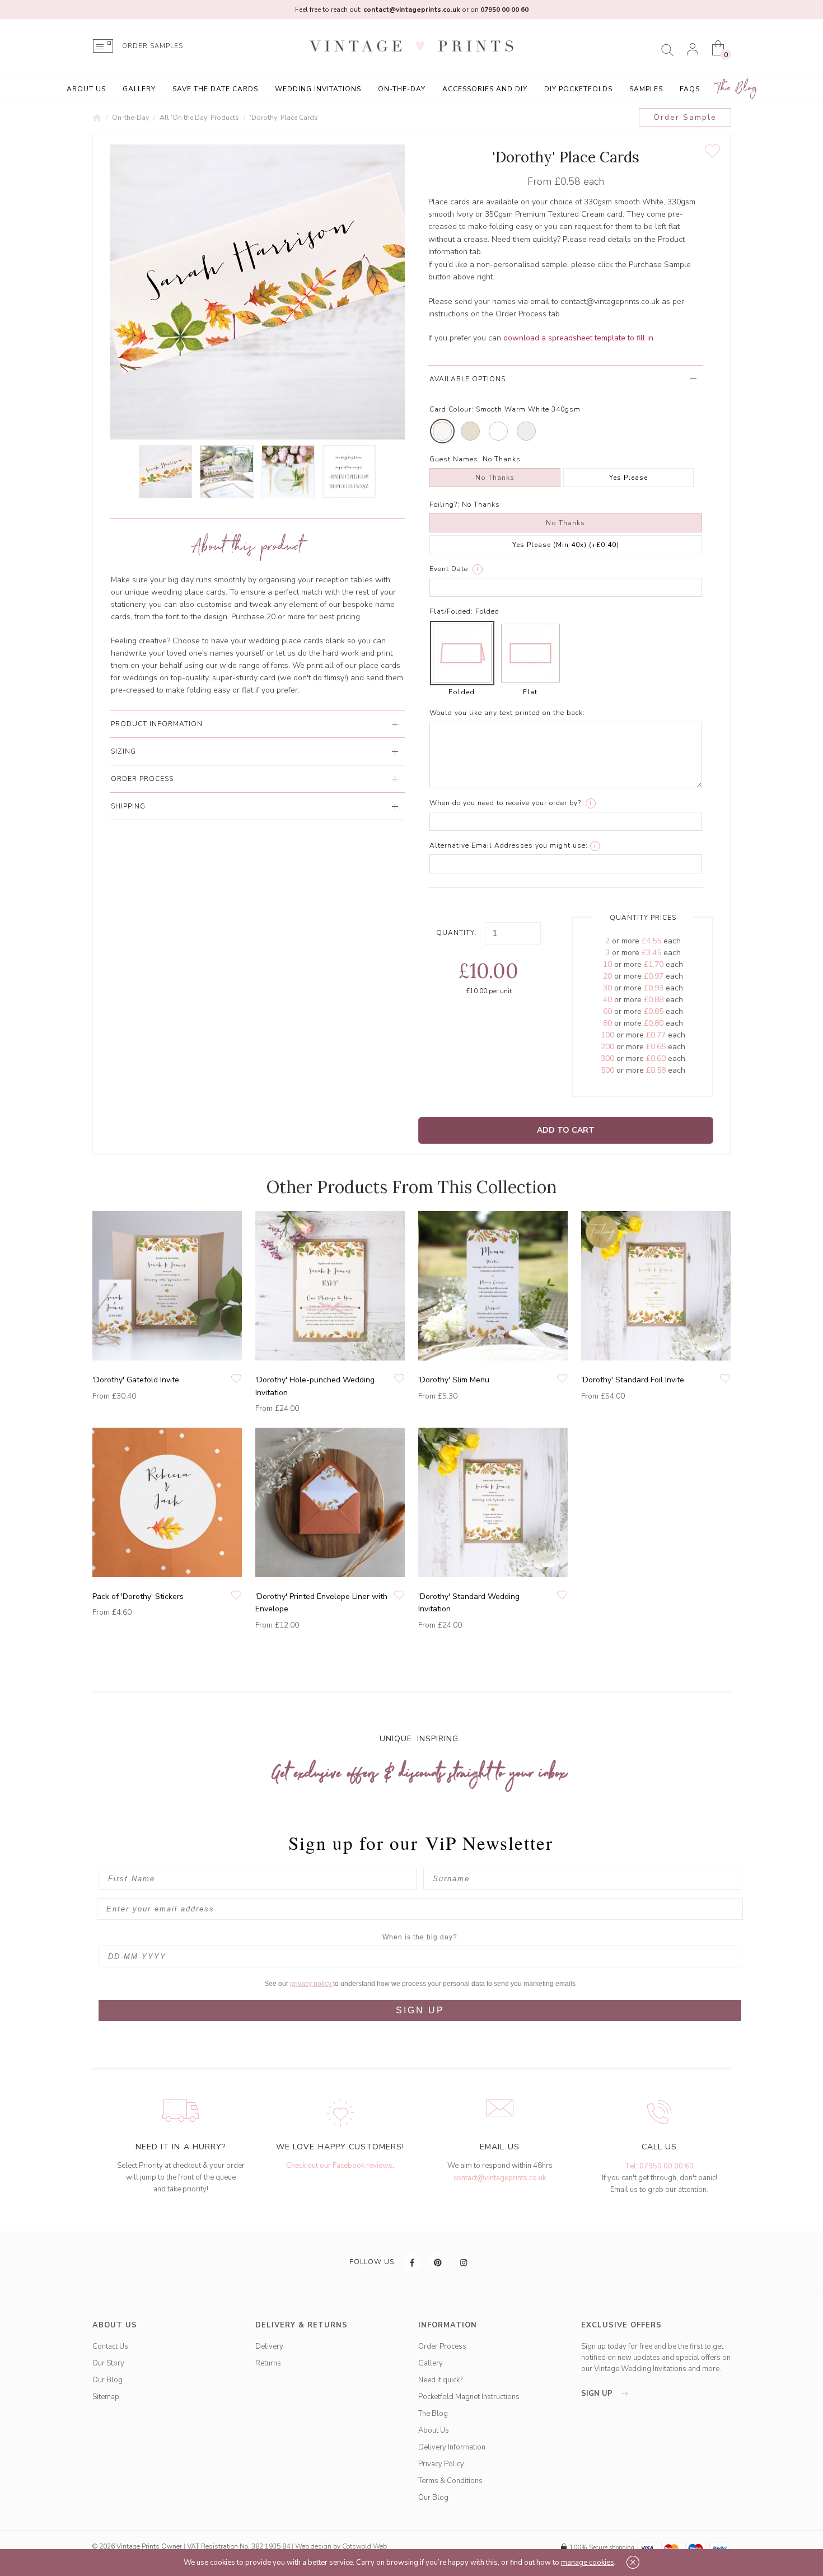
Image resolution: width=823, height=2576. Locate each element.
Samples (646, 89)
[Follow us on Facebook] (413, 2262)
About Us (86, 89)
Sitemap (106, 2397)
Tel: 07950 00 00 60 (659, 2166)
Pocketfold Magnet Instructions (469, 2397)
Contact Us (110, 2346)
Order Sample (685, 117)
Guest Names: (455, 459)
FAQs (690, 89)
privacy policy (312, 1984)
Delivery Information (452, 2447)
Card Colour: (452, 409)
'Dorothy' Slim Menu (454, 1380)
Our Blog (107, 2380)
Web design (313, 2546)
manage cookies (588, 2563)
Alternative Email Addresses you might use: (509, 845)
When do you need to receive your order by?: (506, 803)
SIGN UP (420, 2010)
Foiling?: (445, 504)
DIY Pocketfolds (578, 89)
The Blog (737, 88)
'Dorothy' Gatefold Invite (136, 1380)
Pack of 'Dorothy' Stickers (138, 1596)
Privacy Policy (441, 2464)
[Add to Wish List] (712, 151)
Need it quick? (440, 2380)
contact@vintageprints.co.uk (500, 2178)
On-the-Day (402, 89)
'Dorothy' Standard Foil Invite (633, 1380)
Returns (268, 2363)
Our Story (108, 2363)
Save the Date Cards (215, 89)
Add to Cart (566, 1130)
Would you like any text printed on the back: (507, 713)
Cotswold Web (364, 2546)
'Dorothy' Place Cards (284, 118)
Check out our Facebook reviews (339, 2166)
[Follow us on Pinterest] (438, 2262)
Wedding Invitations (318, 89)
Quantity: (457, 933)
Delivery (269, 2346)
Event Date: (450, 569)
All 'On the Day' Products (199, 118)
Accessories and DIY (485, 89)
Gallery (139, 89)
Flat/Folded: (451, 611)
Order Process (442, 2346)
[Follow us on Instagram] (464, 2262)
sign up (598, 2393)
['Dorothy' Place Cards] (165, 472)
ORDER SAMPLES (153, 46)
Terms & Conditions (450, 2481)
